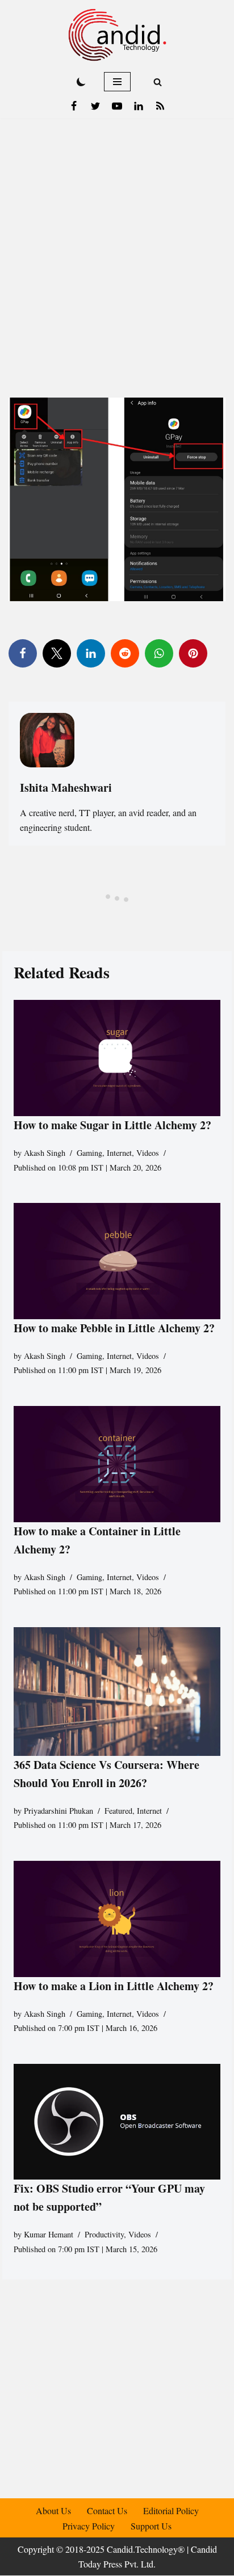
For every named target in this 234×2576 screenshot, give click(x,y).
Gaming (89, 1153)
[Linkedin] (139, 106)
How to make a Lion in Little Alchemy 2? (114, 1985)
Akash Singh (45, 1153)
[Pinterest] (193, 653)
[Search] (158, 82)
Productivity (104, 2234)
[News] (160, 106)
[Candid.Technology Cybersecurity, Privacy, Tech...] (117, 35)
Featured (118, 1811)
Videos (148, 1153)
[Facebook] (74, 106)
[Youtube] (117, 106)
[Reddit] (125, 653)
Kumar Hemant (49, 2234)
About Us (53, 2510)
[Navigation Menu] (117, 82)
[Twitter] (95, 106)
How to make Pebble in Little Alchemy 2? (114, 1328)
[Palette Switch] (81, 82)
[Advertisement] (117, 241)
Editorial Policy (171, 2510)
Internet (119, 1153)
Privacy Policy (89, 2526)
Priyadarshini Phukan (58, 1811)
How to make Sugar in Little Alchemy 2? (112, 1125)
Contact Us (107, 2510)
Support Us (151, 2526)
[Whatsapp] (159, 653)
